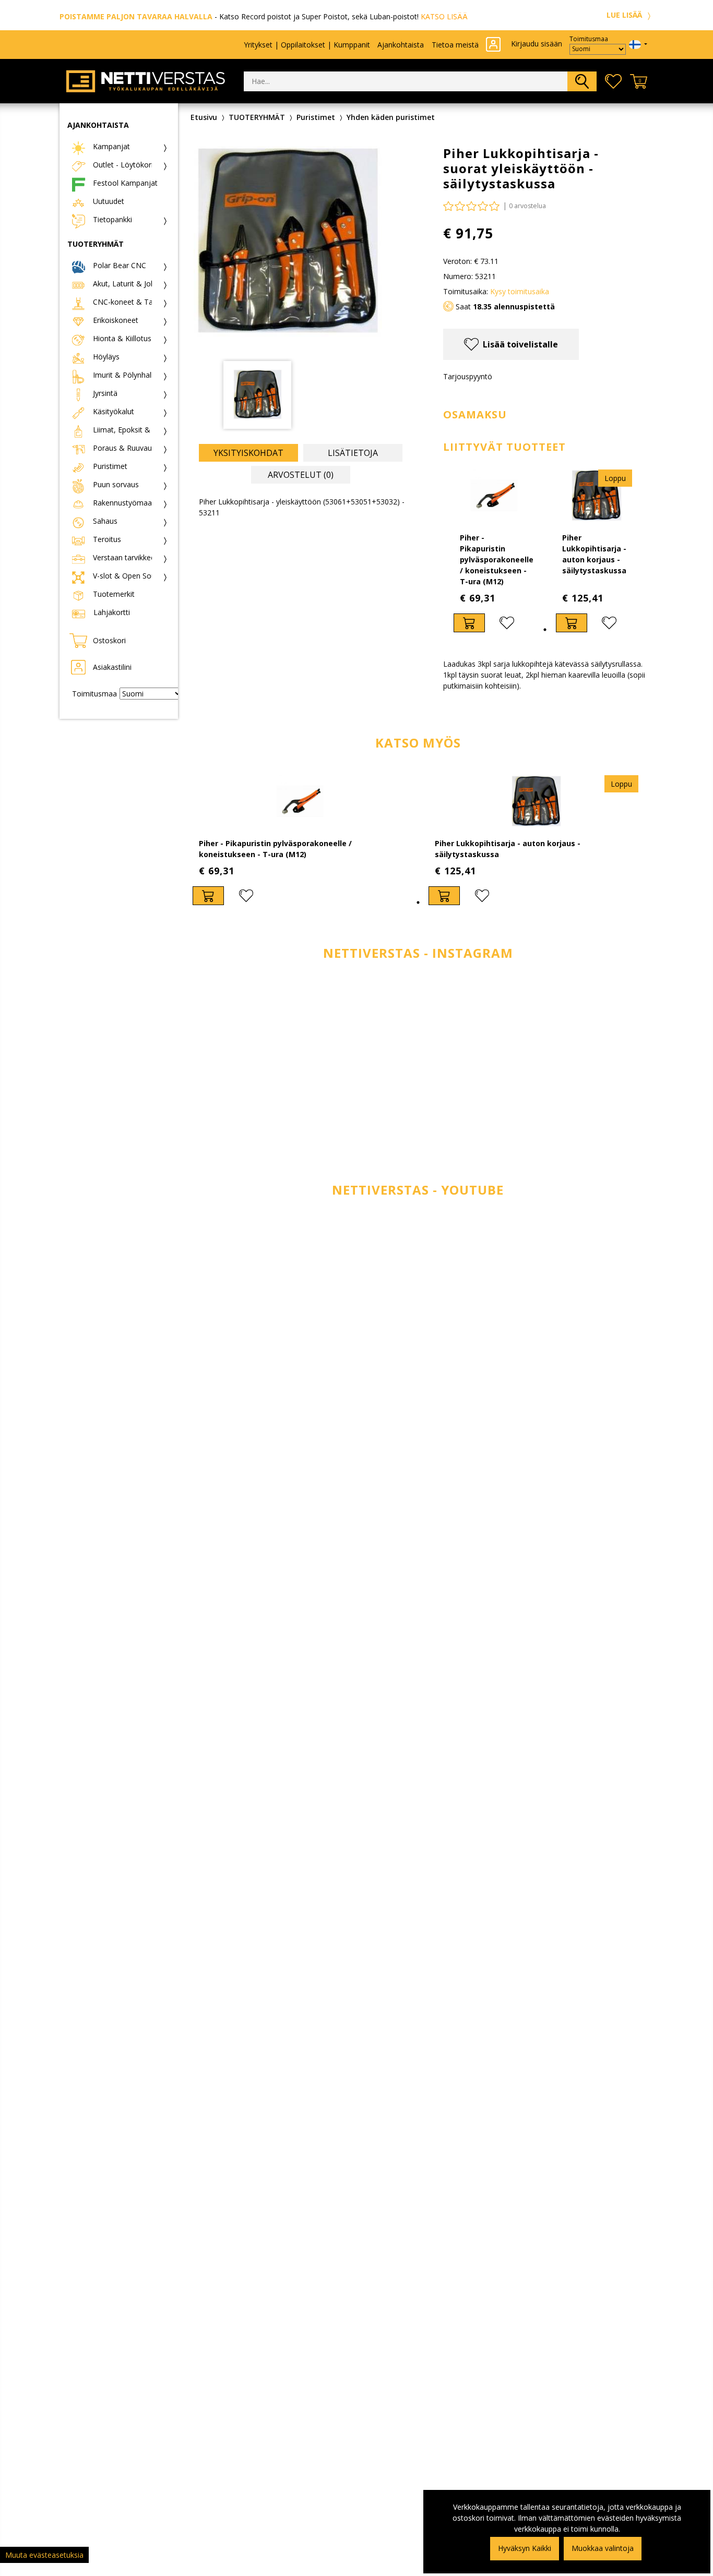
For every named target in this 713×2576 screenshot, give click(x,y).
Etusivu (204, 117)
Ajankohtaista (401, 45)
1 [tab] (545, 630)
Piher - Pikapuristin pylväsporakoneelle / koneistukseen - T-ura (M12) (497, 559)
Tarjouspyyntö (468, 376)
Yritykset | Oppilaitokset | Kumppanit (307, 45)
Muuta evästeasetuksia (44, 2555)
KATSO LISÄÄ (444, 16)
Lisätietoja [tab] (353, 453)
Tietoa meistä (455, 45)
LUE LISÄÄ (625, 15)
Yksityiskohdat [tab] (248, 453)
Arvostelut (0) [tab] (301, 475)
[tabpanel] (494, 551)
